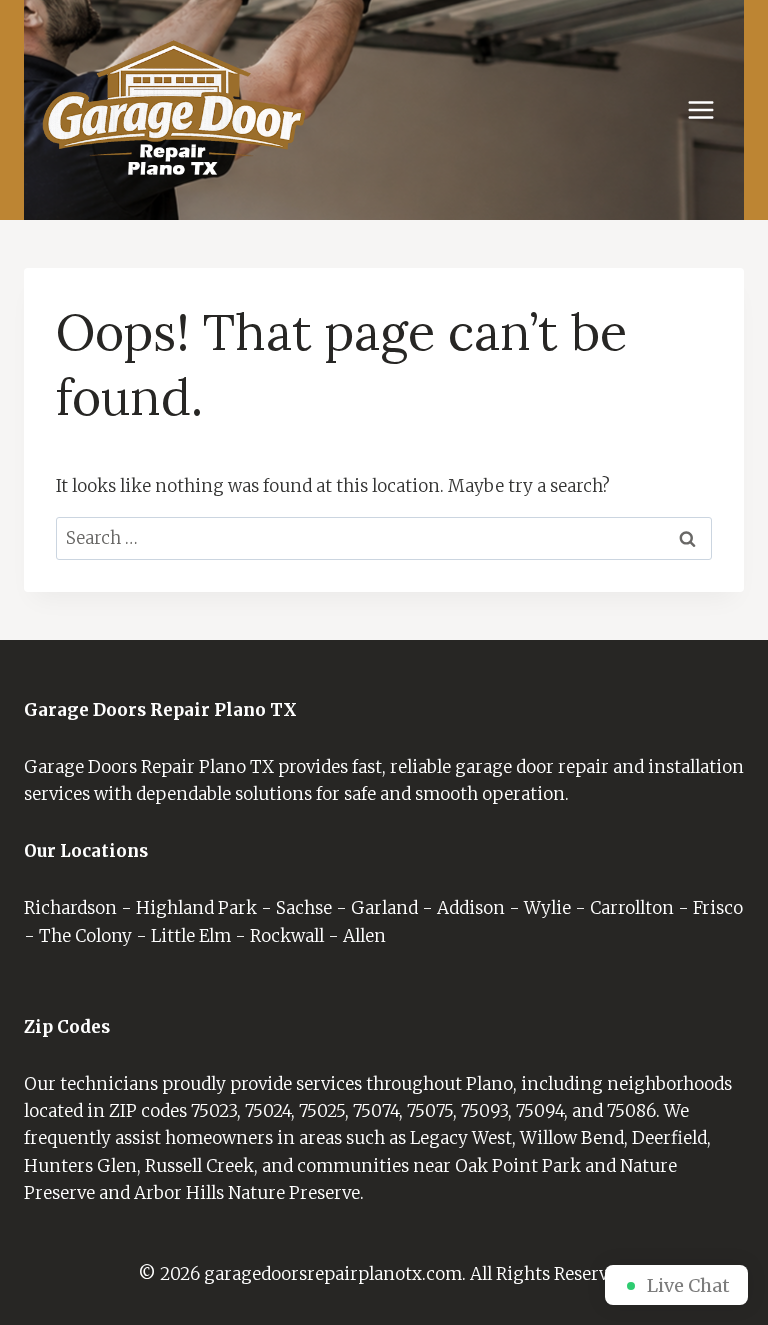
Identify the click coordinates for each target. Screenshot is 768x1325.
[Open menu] (711, 110)
